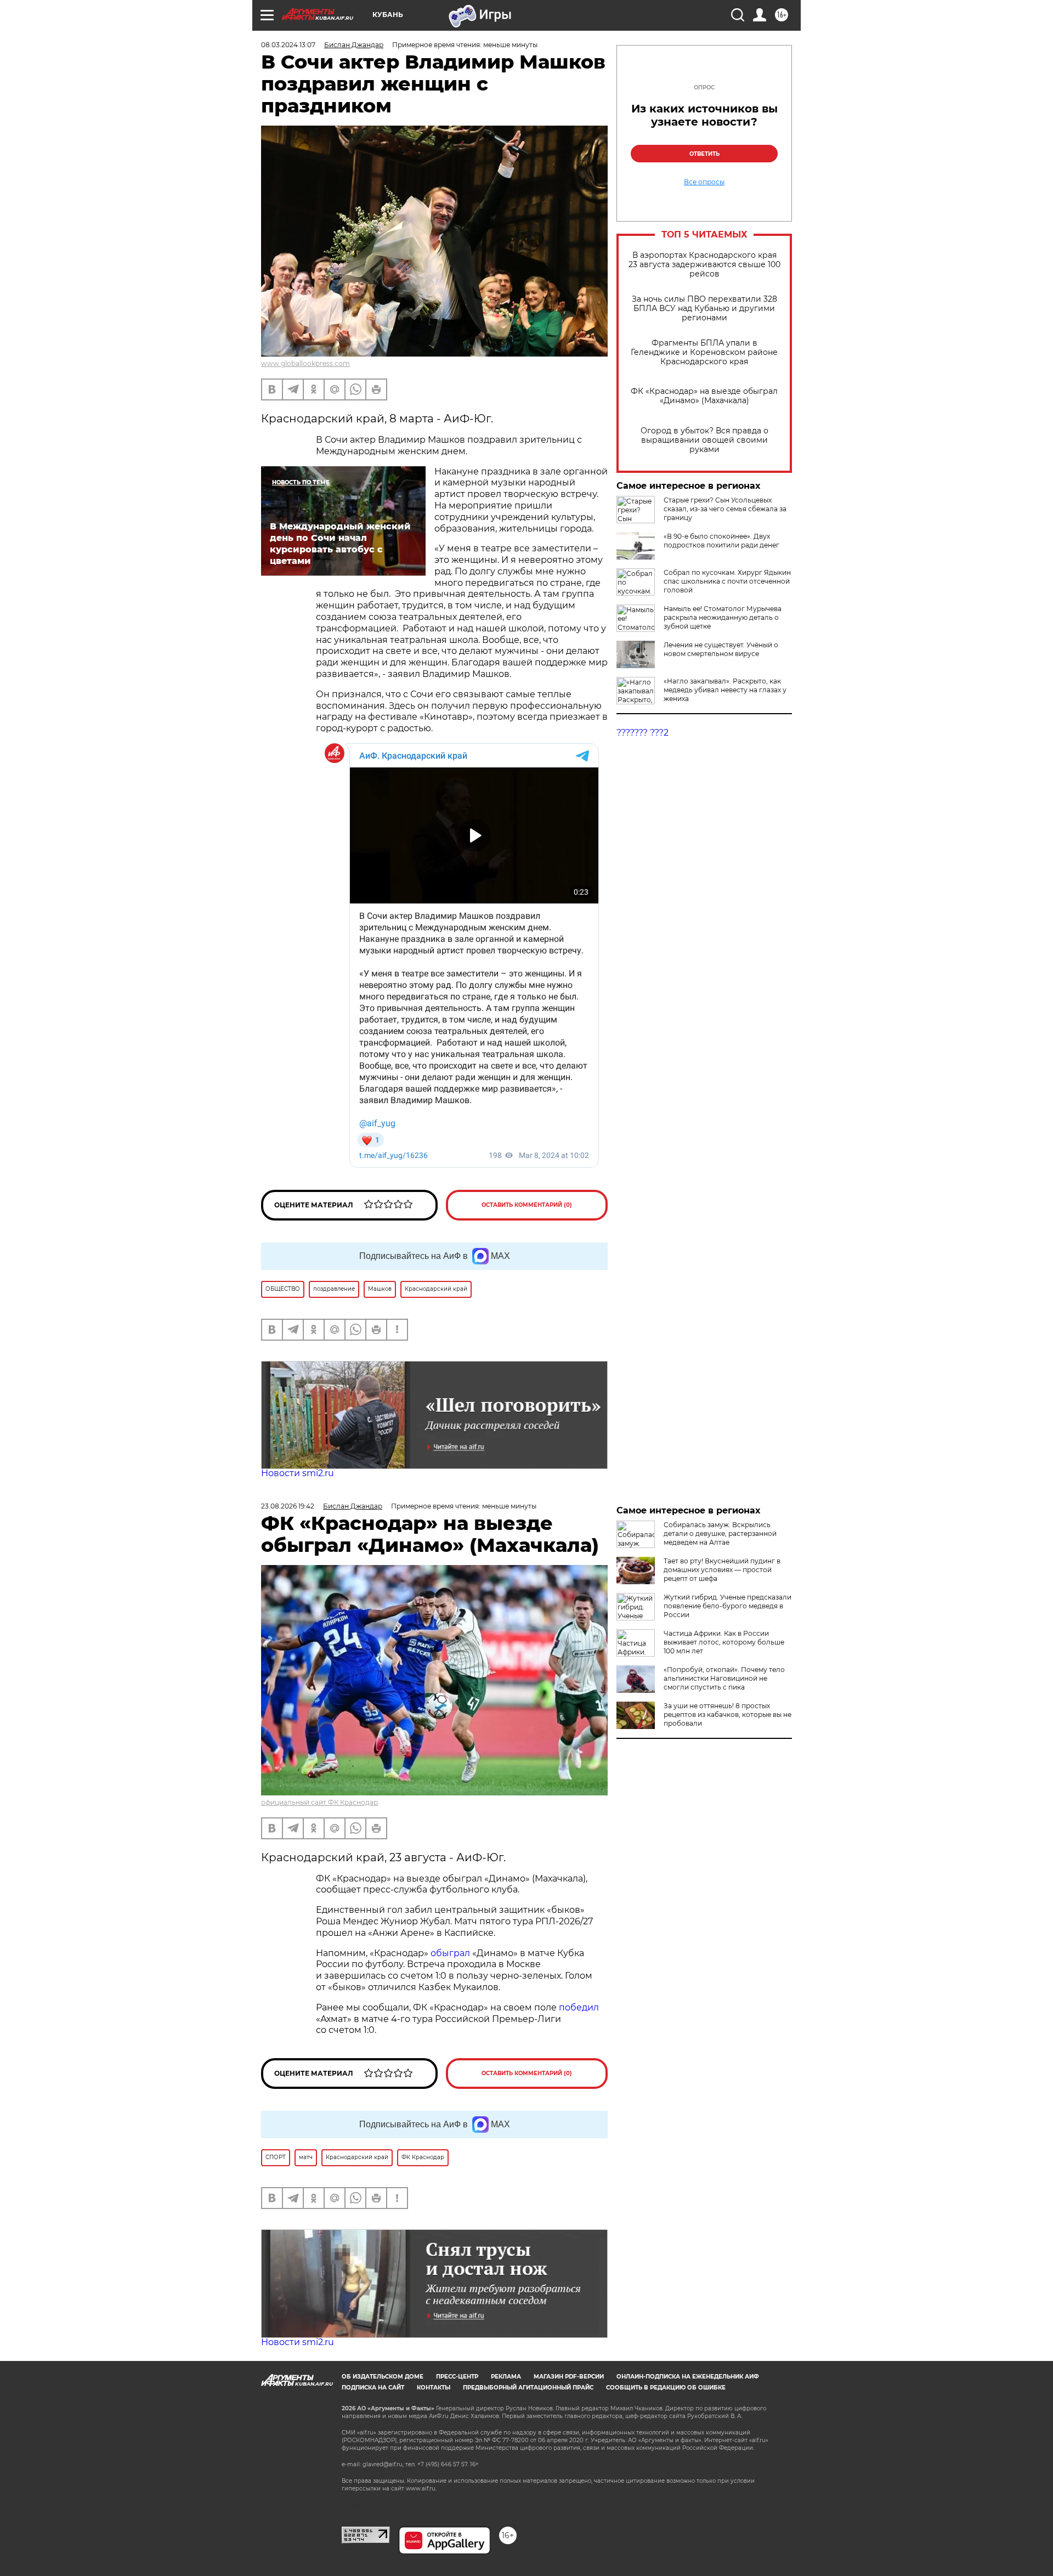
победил (579, 2007)
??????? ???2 (642, 733)
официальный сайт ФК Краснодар (319, 1802)
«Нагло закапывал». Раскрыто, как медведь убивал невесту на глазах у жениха (725, 690)
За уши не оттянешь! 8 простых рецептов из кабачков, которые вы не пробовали (728, 1714)
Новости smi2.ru (298, 1473)
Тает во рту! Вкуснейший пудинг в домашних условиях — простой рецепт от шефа (722, 1570)
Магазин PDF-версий (569, 2377)
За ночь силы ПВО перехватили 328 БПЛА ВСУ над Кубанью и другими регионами (704, 309)
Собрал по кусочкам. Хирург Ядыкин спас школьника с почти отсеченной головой (727, 581)
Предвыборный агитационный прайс (528, 2388)
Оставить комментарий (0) (527, 1205)
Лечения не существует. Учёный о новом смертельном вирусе (721, 649)
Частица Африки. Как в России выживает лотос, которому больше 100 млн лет (724, 1642)
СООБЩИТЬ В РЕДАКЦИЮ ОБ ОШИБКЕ (666, 2388)
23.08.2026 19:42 (288, 1506)
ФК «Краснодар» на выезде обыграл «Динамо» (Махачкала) (704, 396)
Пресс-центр (457, 2377)
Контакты (434, 2388)
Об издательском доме (383, 2377)
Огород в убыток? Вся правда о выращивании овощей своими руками (704, 440)
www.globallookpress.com (305, 363)
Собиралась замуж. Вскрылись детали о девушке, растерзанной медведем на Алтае (720, 1533)
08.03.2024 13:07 (288, 45)
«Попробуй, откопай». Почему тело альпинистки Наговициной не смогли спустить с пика (724, 1678)
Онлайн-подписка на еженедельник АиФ (688, 2377)
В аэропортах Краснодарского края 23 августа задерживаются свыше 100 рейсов (704, 265)
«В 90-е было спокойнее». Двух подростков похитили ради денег (721, 541)
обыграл (449, 1953)
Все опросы (704, 182)
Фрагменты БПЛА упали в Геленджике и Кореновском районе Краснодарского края (704, 352)
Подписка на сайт (373, 2388)
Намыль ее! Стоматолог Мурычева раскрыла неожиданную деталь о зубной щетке (723, 617)
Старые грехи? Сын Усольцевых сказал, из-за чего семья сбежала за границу (725, 509)
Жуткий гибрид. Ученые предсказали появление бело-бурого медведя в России (728, 1606)
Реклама (506, 2377)
